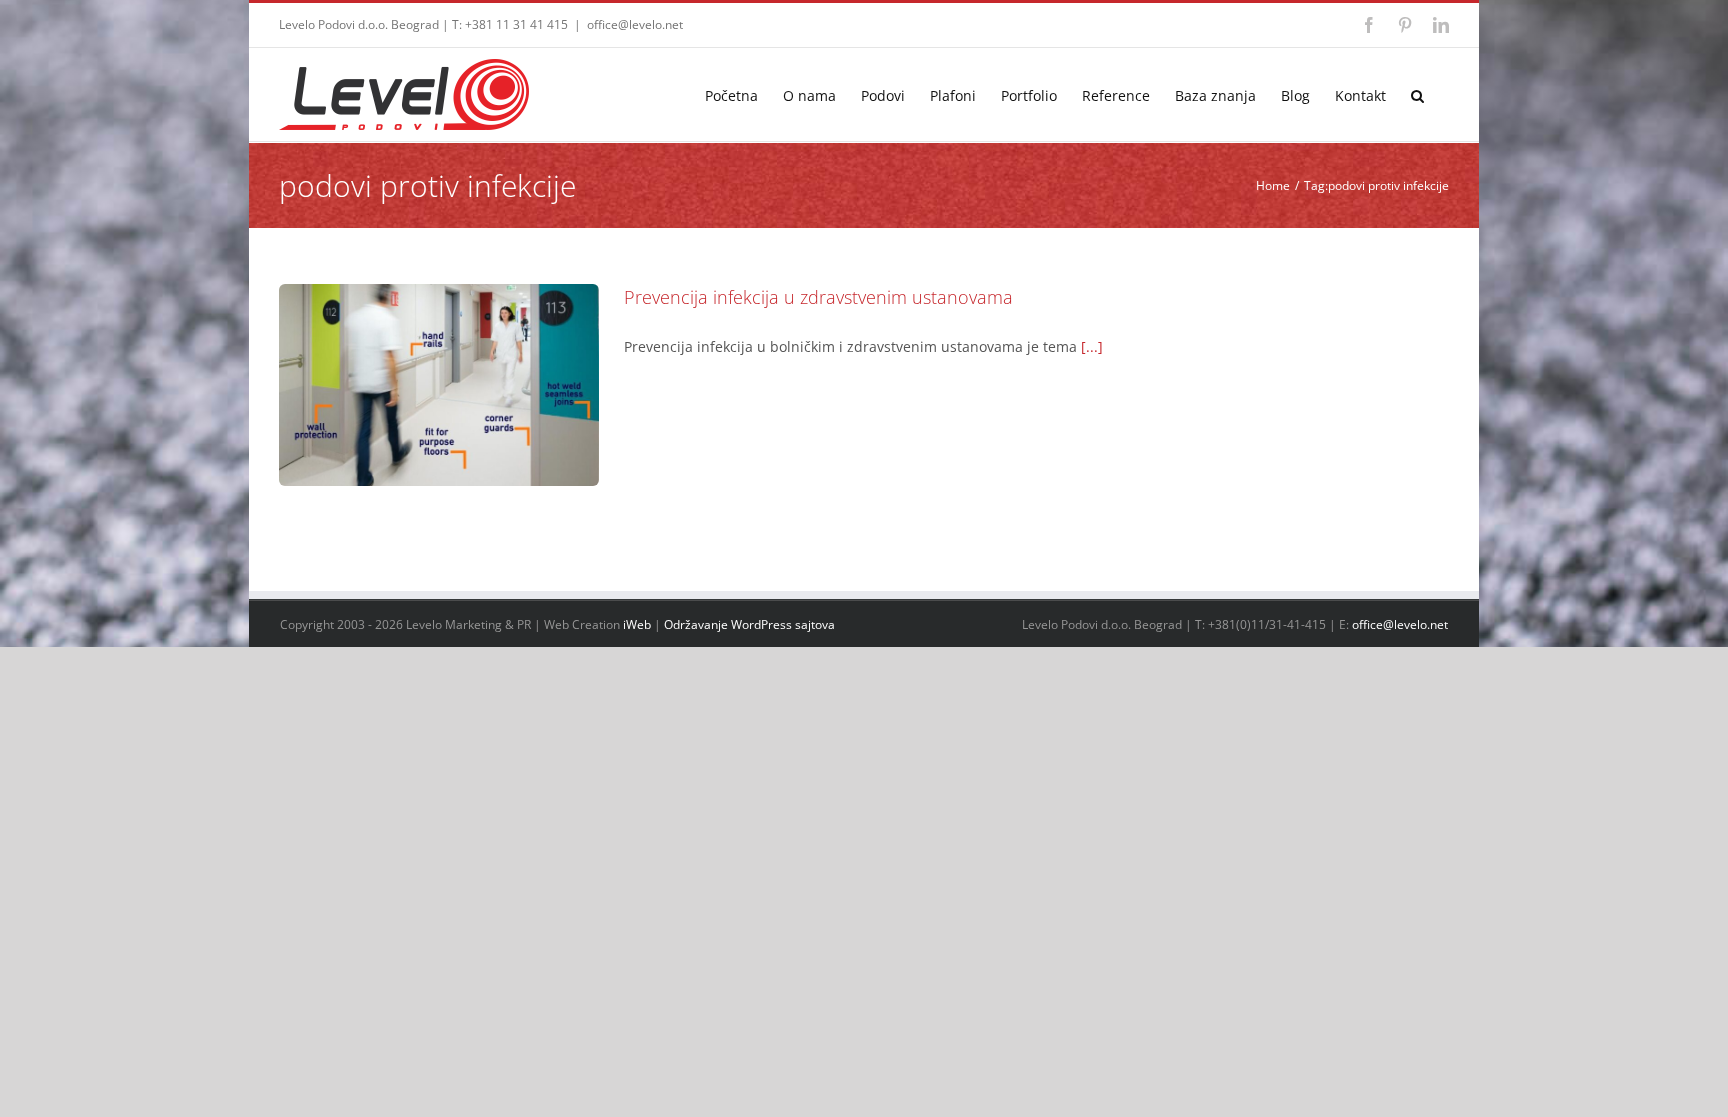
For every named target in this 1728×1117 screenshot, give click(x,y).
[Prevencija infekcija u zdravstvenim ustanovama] (439, 385)
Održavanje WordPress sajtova (749, 624)
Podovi (439, 428)
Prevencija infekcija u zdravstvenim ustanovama (439, 350)
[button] (1417, 94)
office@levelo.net (635, 24)
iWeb (637, 624)
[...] (1092, 346)
